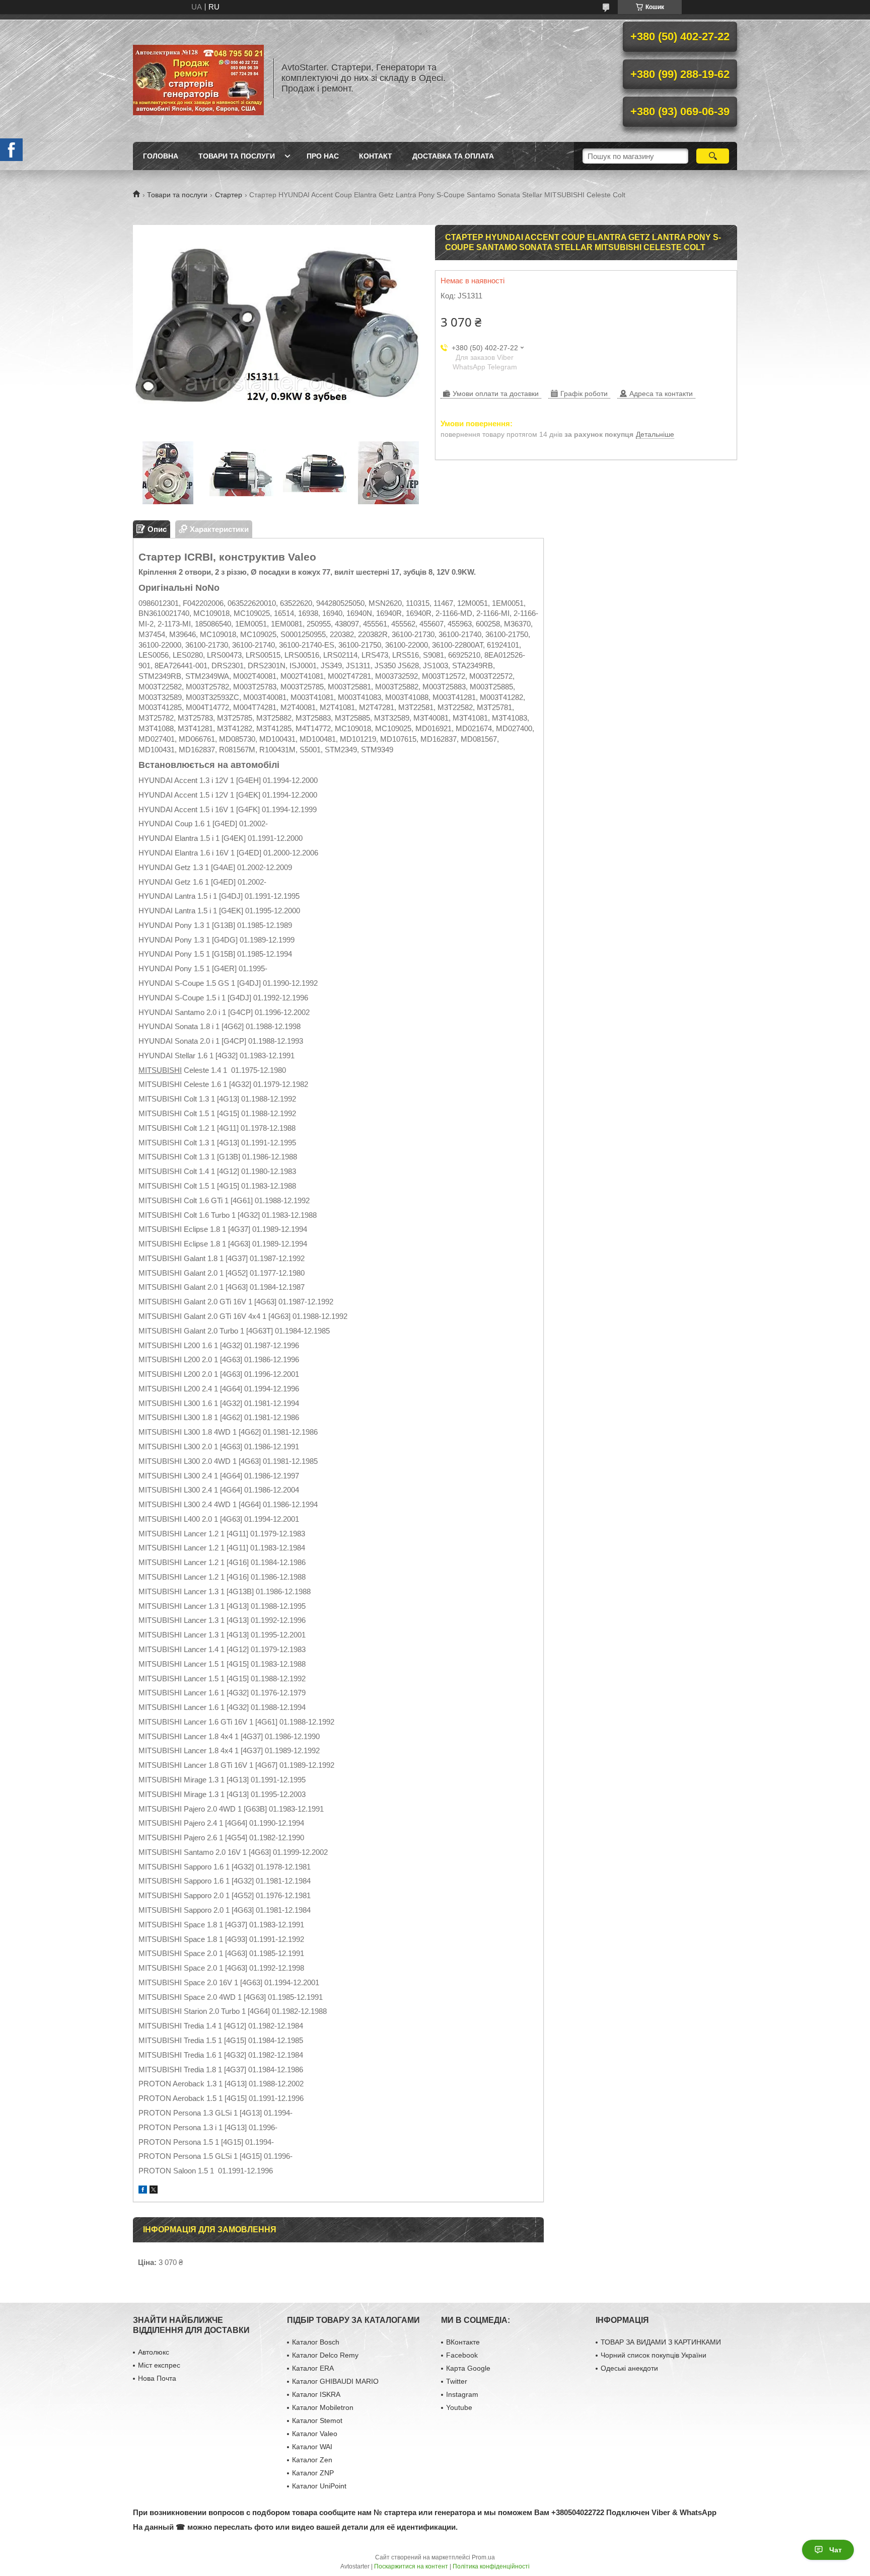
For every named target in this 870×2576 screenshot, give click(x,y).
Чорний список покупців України (654, 2355)
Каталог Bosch (316, 2342)
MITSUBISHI (160, 1070)
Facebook (462, 2355)
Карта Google (468, 2368)
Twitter (457, 2381)
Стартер (229, 195)
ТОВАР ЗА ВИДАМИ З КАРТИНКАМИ (661, 2342)
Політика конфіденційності (491, 2566)
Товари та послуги (237, 156)
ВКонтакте (463, 2342)
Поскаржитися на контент (411, 2566)
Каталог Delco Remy (325, 2355)
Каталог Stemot (317, 2421)
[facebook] (143, 2191)
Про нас (323, 156)
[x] (154, 2191)
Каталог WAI (312, 2447)
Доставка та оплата (453, 156)
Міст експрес (159, 2365)
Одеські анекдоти (629, 2368)
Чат (836, 2550)
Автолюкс (154, 2352)
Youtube (459, 2407)
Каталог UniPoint (319, 2486)
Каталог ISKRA (316, 2394)
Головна (161, 156)
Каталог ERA (313, 2368)
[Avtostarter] (198, 78)
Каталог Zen (312, 2460)
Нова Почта (157, 2378)
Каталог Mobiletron (323, 2407)
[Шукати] (713, 156)
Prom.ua (483, 2557)
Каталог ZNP (313, 2473)
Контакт (376, 156)
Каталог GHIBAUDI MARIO (335, 2381)
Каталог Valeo (315, 2434)
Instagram (462, 2394)
